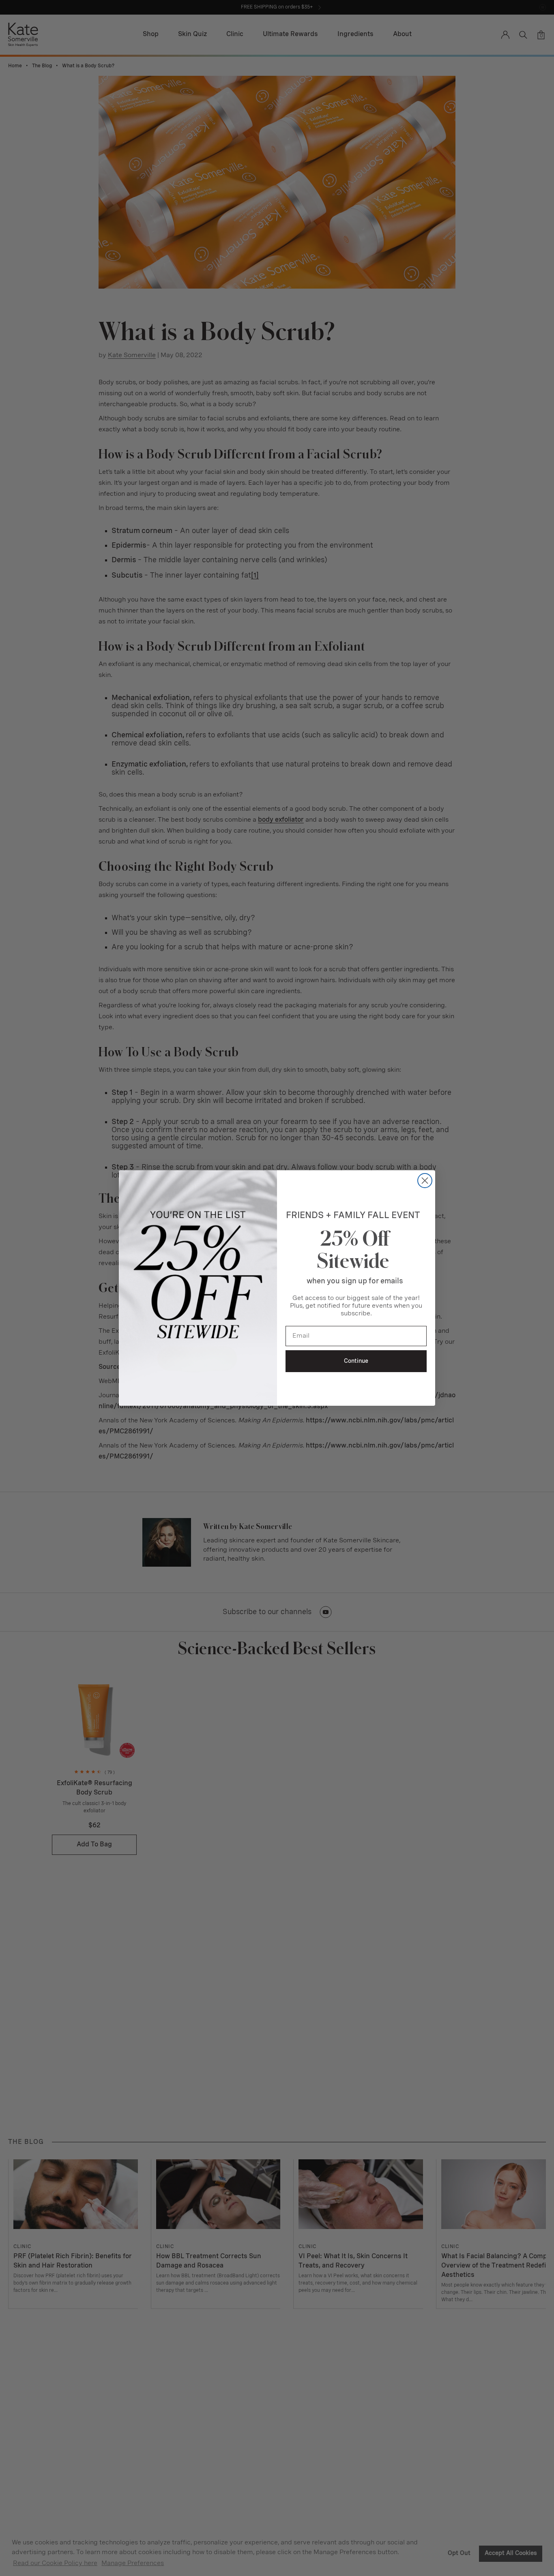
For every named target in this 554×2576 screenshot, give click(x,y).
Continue (356, 1361)
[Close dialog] (425, 1181)
